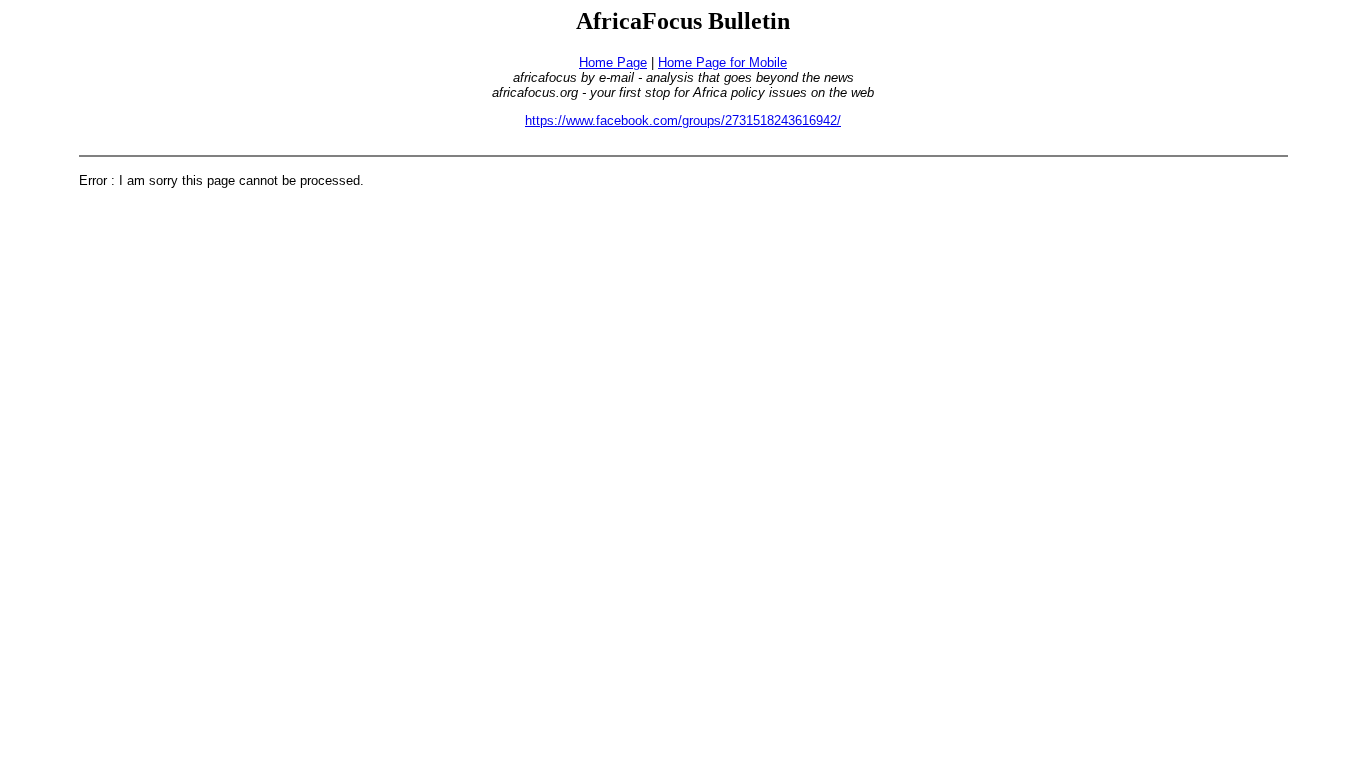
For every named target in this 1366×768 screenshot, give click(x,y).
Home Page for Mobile (722, 62)
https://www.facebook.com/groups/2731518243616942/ (683, 120)
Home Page (613, 62)
